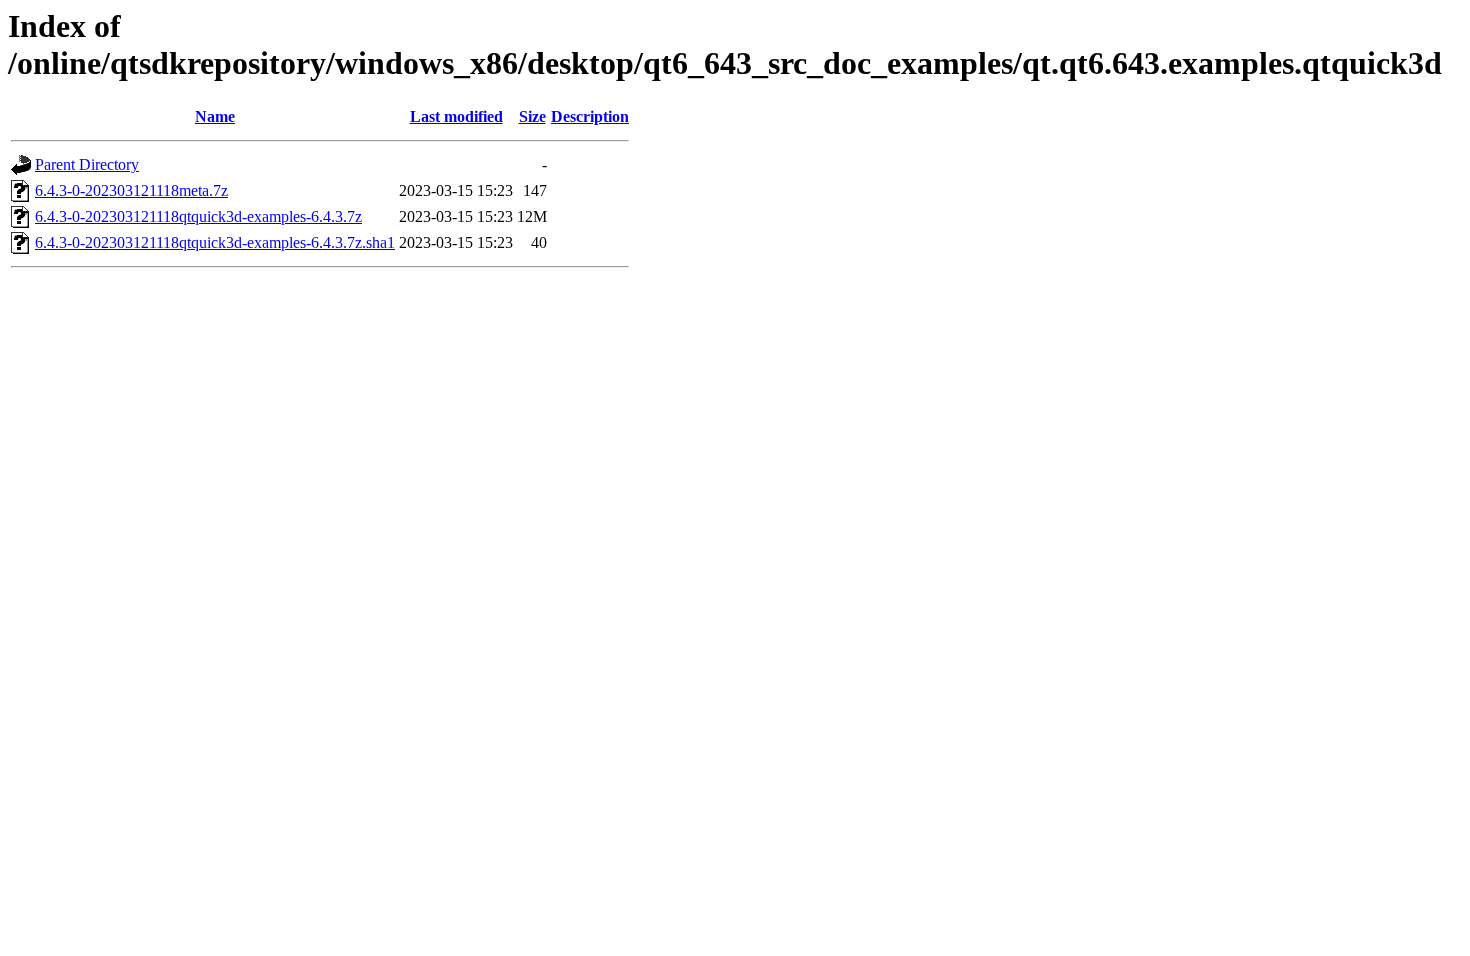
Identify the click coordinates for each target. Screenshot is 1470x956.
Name (215, 116)
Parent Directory (87, 164)
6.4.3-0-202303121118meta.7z (131, 190)
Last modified (456, 116)
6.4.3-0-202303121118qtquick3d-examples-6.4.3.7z (198, 216)
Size (532, 116)
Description (590, 116)
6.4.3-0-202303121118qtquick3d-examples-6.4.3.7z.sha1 (215, 242)
